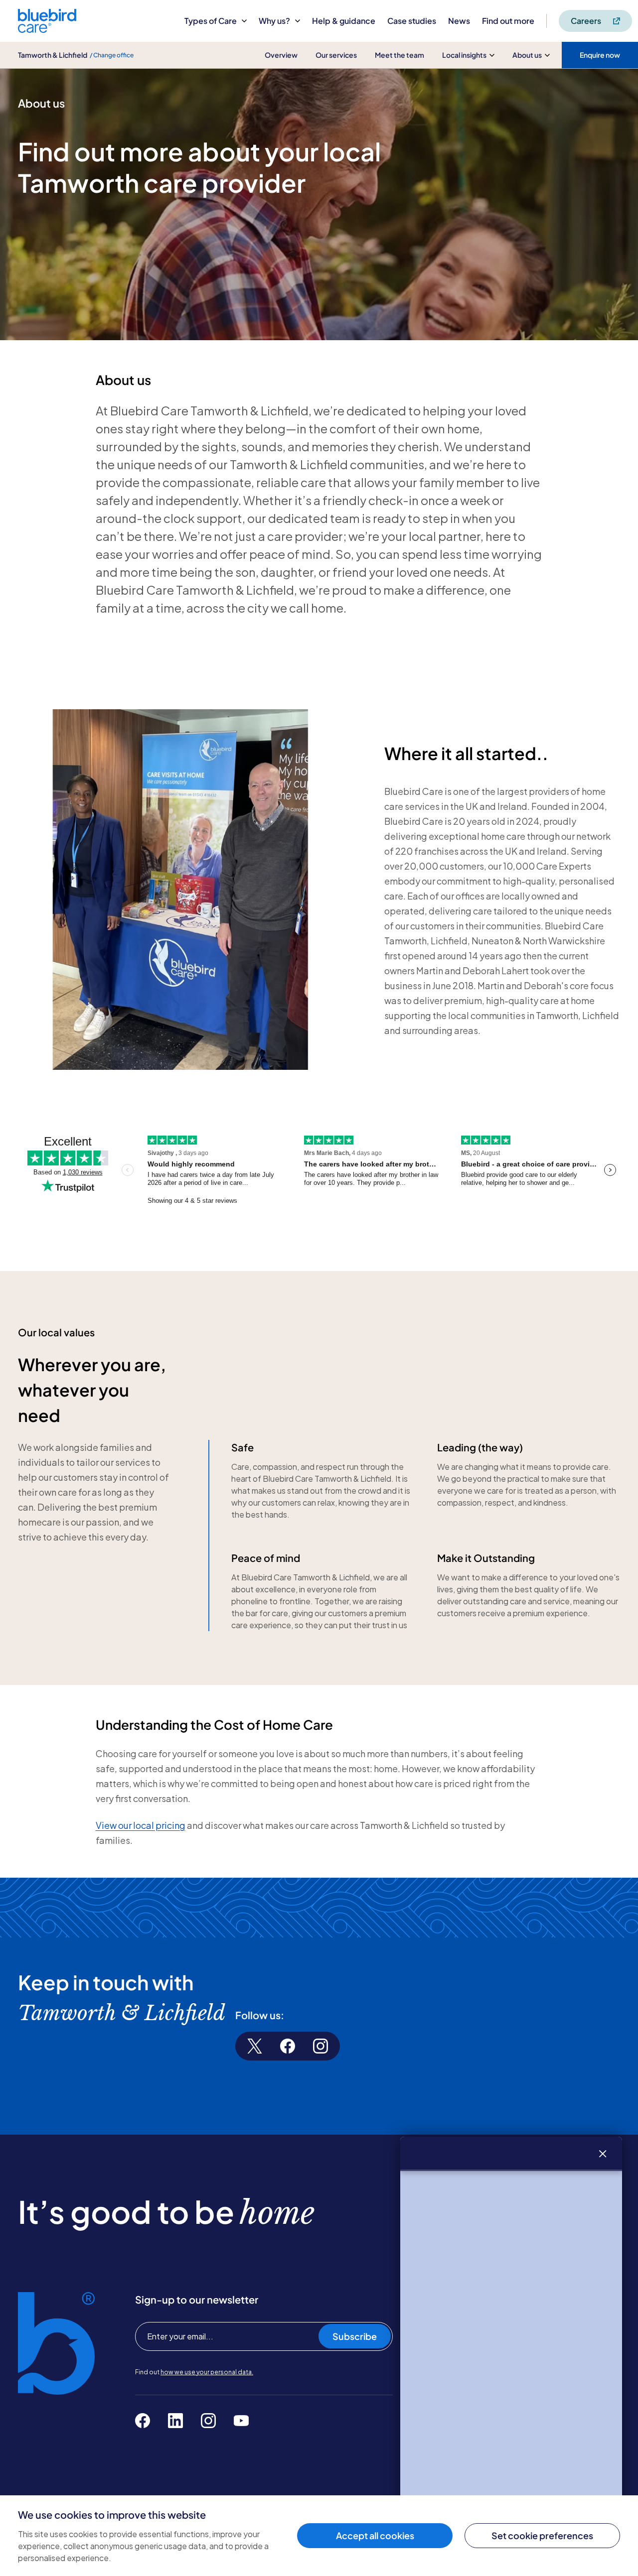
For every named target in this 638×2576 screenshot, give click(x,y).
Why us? (274, 21)
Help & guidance (344, 21)
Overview (281, 55)
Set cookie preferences (542, 2535)
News (459, 21)
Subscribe (355, 2336)
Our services (336, 55)
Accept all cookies (375, 2535)
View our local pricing (141, 1825)
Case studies (412, 21)
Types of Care (211, 21)
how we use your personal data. (207, 2372)
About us (527, 55)
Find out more (508, 21)
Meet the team (399, 55)
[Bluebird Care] (47, 29)
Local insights (464, 55)
